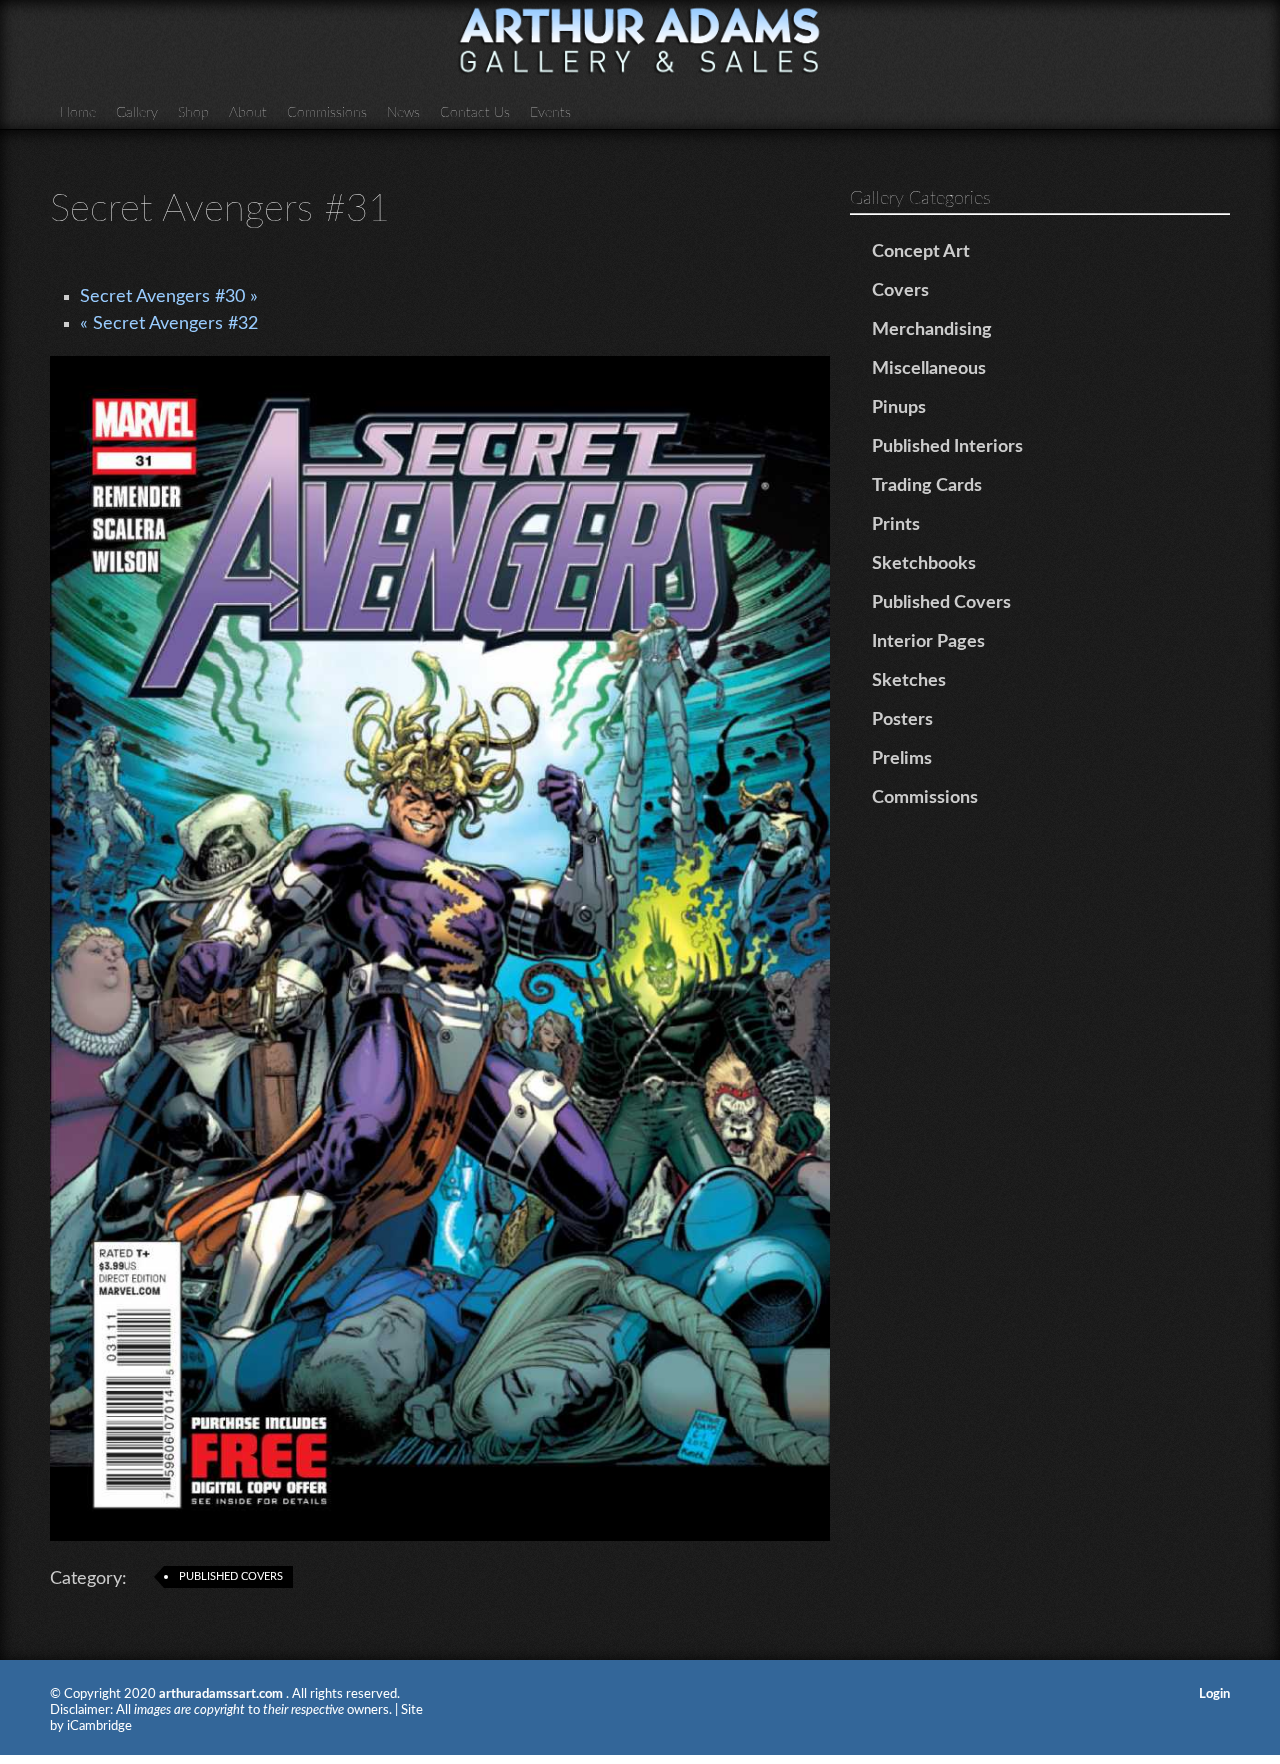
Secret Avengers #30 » (169, 297)
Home (78, 113)
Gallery (137, 113)
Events (550, 113)
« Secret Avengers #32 (169, 324)
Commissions (327, 113)
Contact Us (475, 113)
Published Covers (231, 1576)
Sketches (909, 681)
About (248, 113)
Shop (193, 113)
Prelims (902, 759)
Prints (896, 525)
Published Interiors (947, 447)
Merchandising (932, 330)
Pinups (899, 408)
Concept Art (921, 252)
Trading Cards (927, 486)
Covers (900, 291)
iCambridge (99, 1726)
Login (1214, 1694)
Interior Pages (928, 642)
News (403, 113)
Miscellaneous (929, 369)
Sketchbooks (924, 564)
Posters (902, 720)
